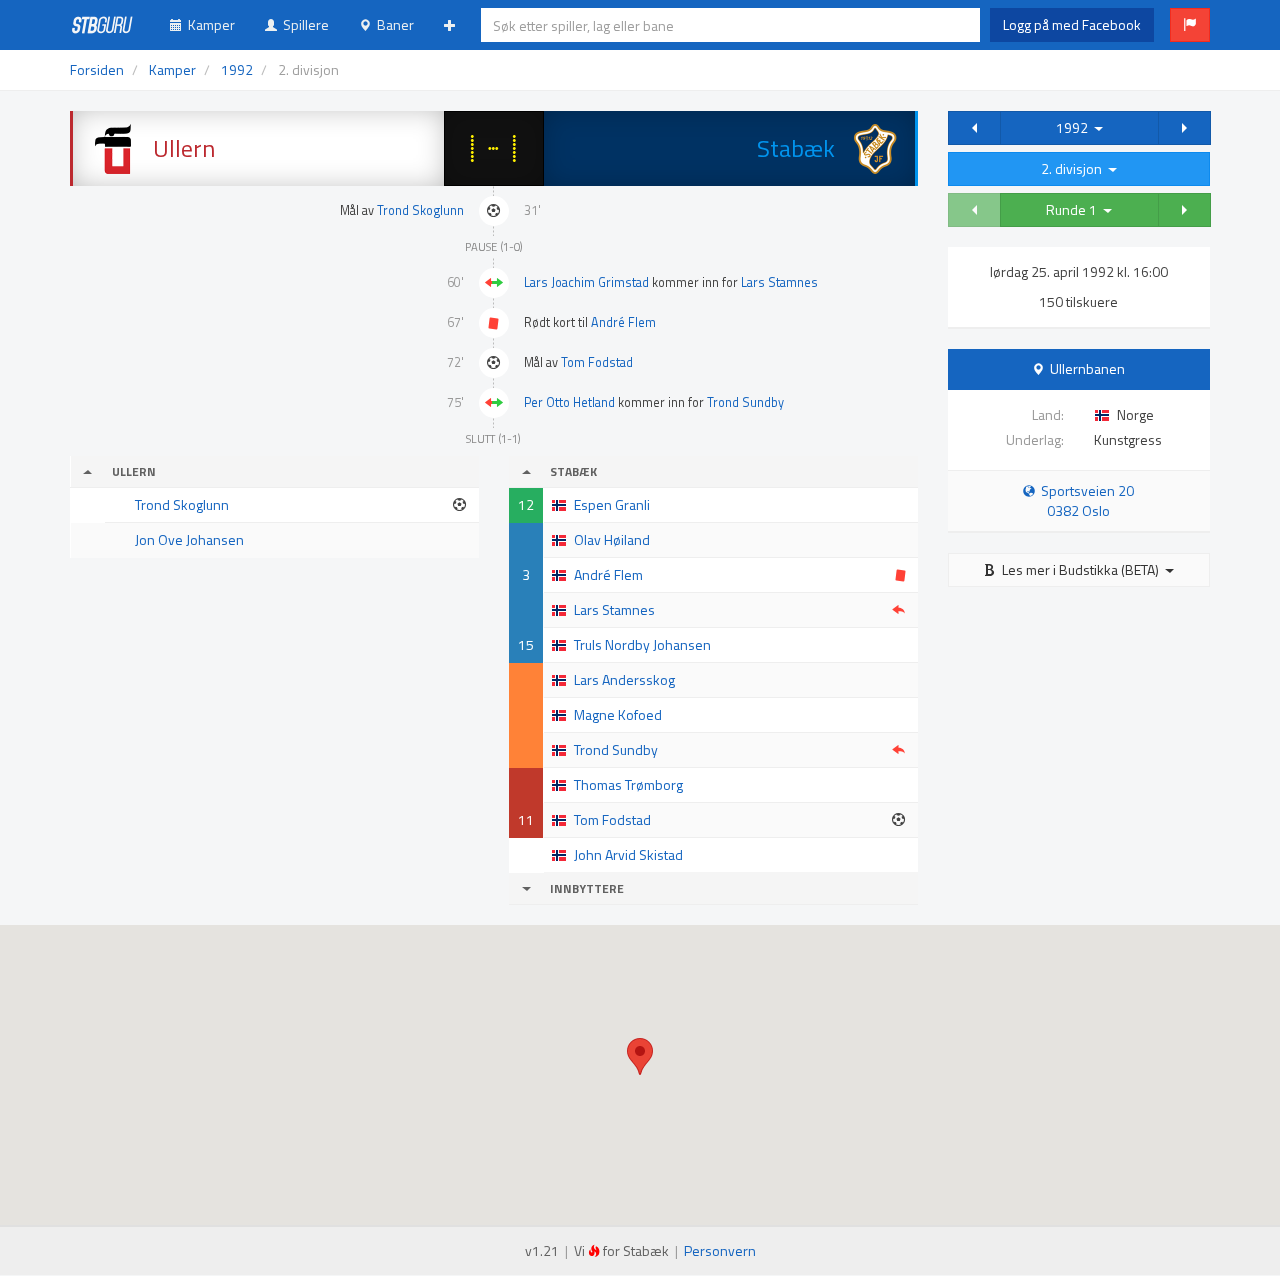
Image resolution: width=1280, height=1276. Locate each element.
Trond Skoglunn (420, 210)
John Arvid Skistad (628, 854)
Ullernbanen (1087, 368)
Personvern (720, 1250)
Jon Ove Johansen (189, 539)
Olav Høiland (612, 539)
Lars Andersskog (624, 679)
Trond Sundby (745, 402)
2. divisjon (1074, 168)
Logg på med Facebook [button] (1072, 24)
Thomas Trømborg (628, 784)
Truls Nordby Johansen (642, 644)
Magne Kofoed (618, 714)
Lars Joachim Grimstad (586, 282)
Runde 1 (1074, 209)
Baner (392, 24)
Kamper (208, 24)
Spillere (303, 24)
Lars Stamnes (779, 282)
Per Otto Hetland (569, 402)
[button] (1190, 25)
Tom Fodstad (597, 362)
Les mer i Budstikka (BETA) (1080, 569)
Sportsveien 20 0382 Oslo (1084, 500)
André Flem (623, 322)
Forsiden (97, 69)
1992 (1075, 127)
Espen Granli (612, 504)
